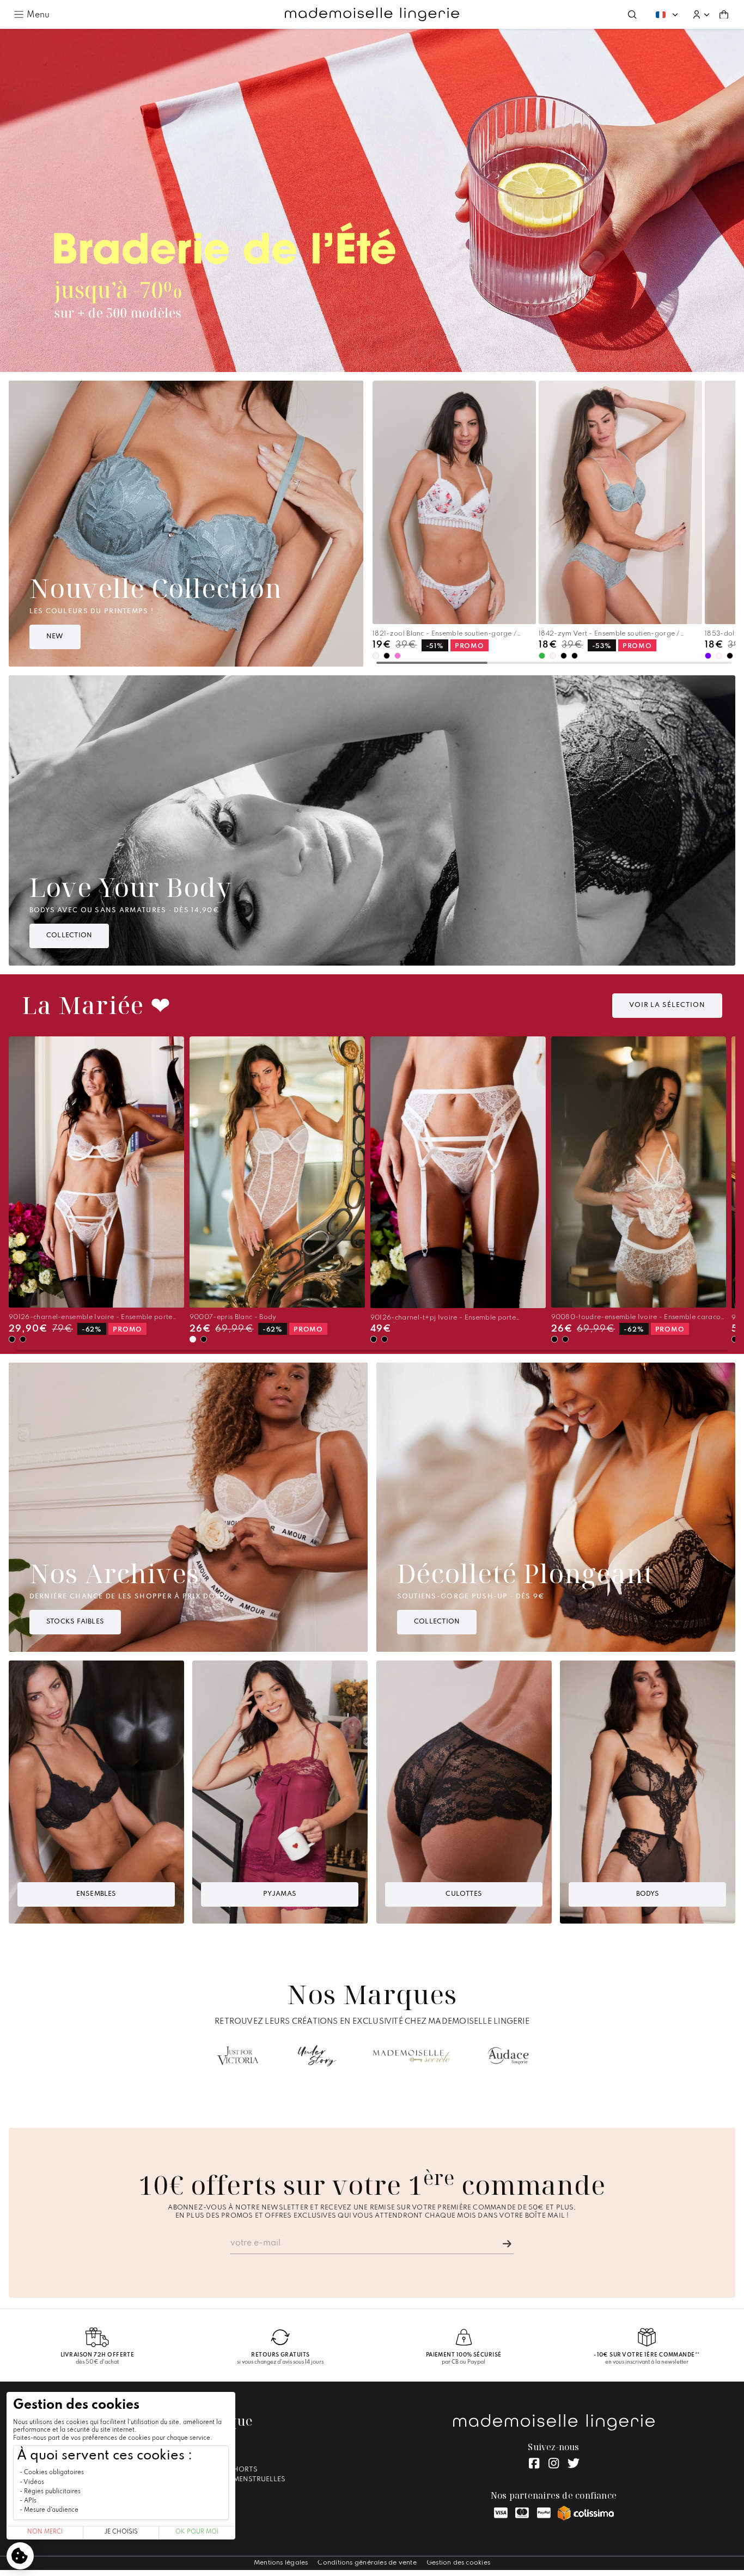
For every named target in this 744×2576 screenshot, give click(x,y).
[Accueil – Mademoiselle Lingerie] (372, 15)
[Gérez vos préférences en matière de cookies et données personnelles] (20, 2556)
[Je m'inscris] (507, 2244)
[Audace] (508, 2056)
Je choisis (121, 2532)
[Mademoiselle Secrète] (411, 2056)
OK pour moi (197, 2532)
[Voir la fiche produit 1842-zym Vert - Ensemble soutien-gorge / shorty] (620, 502)
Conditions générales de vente (367, 2563)
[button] (701, 15)
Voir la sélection (667, 1005)
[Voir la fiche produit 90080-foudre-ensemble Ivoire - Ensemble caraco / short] (639, 1172)
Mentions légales (281, 2563)
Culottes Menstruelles (240, 2480)
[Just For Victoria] (238, 2056)
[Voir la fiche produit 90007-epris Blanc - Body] (277, 1172)
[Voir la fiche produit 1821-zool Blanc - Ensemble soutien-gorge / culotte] (454, 502)
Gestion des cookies (458, 2563)
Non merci (45, 2532)
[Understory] (317, 2056)
